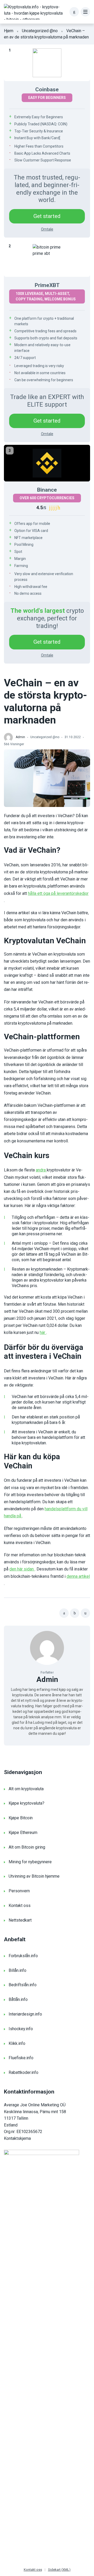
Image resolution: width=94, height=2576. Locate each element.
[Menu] (85, 12)
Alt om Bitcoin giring (27, 1847)
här (43, 1332)
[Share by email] (85, 1613)
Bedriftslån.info (23, 1985)
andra (41, 1170)
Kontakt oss (20, 1906)
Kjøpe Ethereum (23, 1833)
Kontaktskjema (17, 2138)
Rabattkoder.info (23, 2072)
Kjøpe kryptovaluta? (27, 1803)
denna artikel (78, 1576)
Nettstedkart (20, 1920)
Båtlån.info (18, 1999)
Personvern (19, 1891)
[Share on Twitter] (75, 1613)
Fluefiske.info (21, 2058)
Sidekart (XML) (59, 2570)
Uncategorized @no (40, 31)
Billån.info (17, 1970)
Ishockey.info (21, 2029)
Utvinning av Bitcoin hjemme (34, 1876)
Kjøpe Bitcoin (21, 1818)
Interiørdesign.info (25, 2014)
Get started (47, 216)
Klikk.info (17, 2043)
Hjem (9, 31)
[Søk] (74, 12)
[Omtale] (47, 63)
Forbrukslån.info (23, 1956)
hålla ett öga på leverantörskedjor (58, 893)
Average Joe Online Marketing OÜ (35, 2105)
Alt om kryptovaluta (26, 1789)
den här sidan (22, 1569)
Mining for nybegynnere (30, 1862)
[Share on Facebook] (64, 1613)
